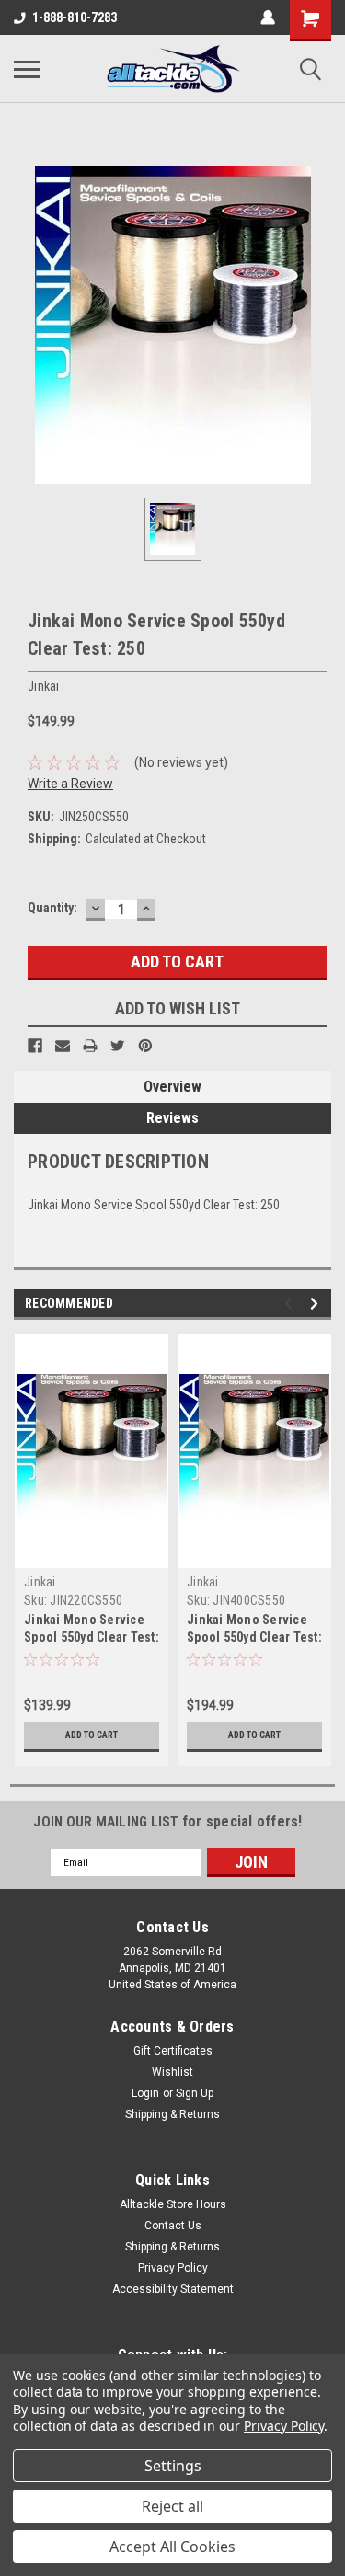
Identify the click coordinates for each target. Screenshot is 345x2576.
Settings (173, 2466)
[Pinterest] (145, 1046)
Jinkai (40, 1582)
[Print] (90, 1046)
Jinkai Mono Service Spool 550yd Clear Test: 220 (92, 1637)
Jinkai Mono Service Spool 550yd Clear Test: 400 (254, 1637)
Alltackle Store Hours (173, 2204)
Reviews (172, 1118)
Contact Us (173, 2226)
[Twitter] (118, 1046)
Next (317, 1304)
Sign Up (195, 2093)
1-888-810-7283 (75, 17)
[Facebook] (35, 1046)
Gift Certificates (173, 2051)
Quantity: (52, 908)
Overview (172, 1087)
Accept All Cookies (172, 2547)
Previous (291, 1304)
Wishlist (172, 2072)
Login (145, 2093)
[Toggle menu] (27, 69)
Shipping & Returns (172, 2114)
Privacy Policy (173, 2268)
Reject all (172, 2506)
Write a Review (70, 784)
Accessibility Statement (173, 2289)
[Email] (63, 1046)
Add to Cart (92, 1735)
